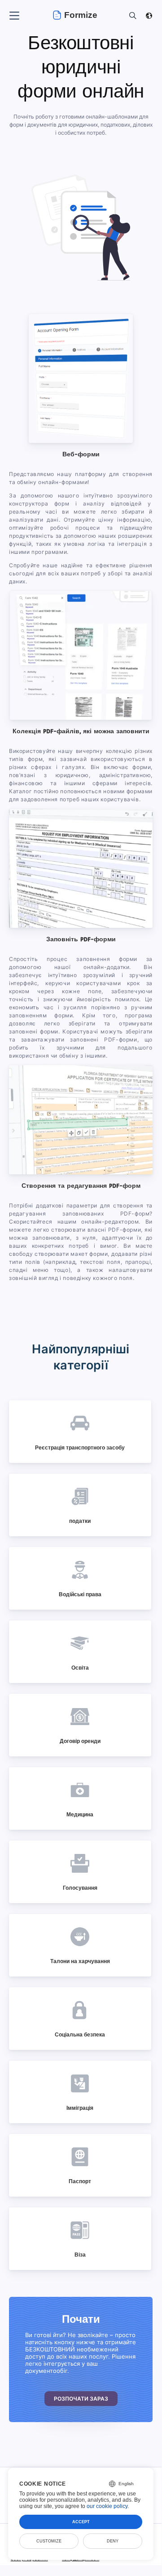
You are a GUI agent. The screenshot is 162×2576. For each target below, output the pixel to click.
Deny (113, 2541)
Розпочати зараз (81, 2399)
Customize (49, 2541)
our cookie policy (107, 2506)
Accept (81, 2522)
